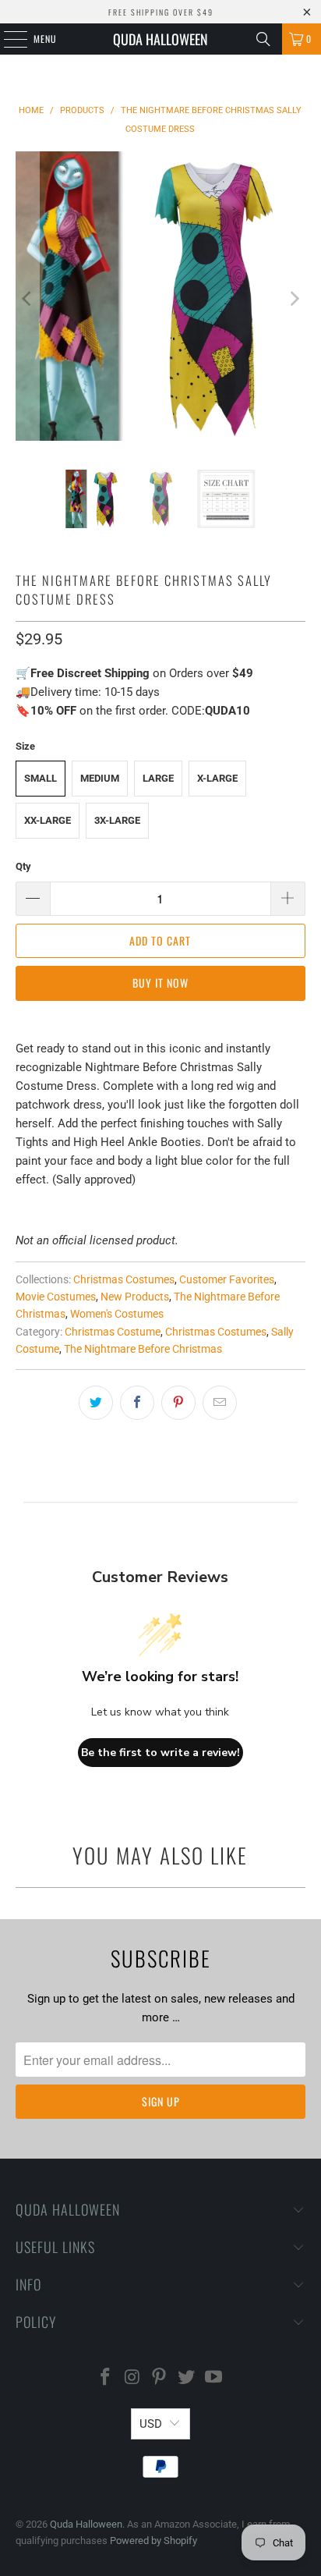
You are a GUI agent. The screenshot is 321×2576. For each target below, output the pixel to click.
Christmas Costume (113, 1332)
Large (158, 778)
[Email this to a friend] (220, 1403)
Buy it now (160, 983)
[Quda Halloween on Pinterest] (160, 2378)
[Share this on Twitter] (96, 1403)
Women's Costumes (117, 1314)
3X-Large (117, 820)
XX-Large (48, 820)
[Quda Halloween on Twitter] (187, 2378)
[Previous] (27, 299)
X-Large (217, 778)
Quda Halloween (160, 39)
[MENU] (7, 39)
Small (41, 778)
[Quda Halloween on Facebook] (106, 2378)
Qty (23, 866)
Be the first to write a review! (160, 1753)
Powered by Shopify (153, 2541)
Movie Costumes (56, 1297)
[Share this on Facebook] (137, 1403)
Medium (100, 778)
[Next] (294, 299)
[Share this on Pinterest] (178, 1403)
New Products (135, 1297)
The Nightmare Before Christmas (143, 1349)
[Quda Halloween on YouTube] (214, 2378)
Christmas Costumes (124, 1279)
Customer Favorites (227, 1279)
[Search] (263, 39)
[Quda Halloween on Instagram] (132, 2378)
